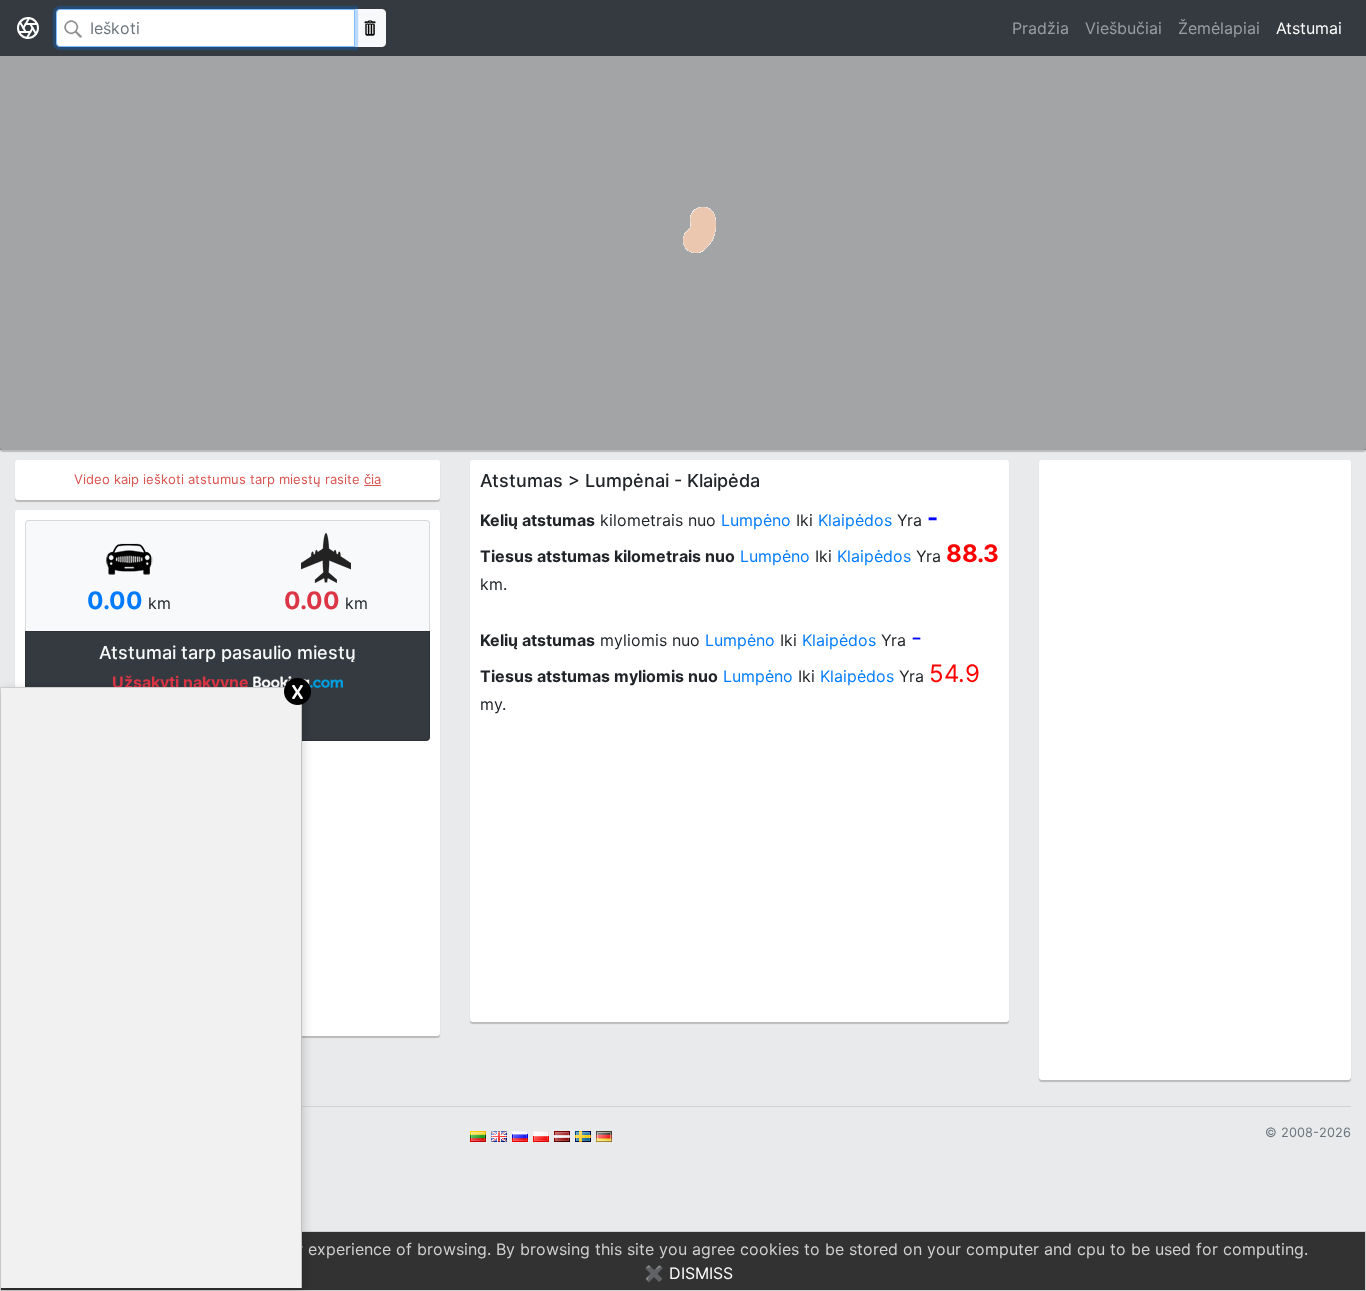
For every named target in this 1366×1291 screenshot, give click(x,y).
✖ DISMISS (688, 1273)
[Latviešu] (562, 1135)
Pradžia (1040, 28)
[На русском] (520, 1135)
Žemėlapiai (1219, 28)
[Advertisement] (739, 872)
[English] (499, 1135)
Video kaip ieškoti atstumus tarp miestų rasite (227, 479)
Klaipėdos (855, 520)
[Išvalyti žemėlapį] (370, 28)
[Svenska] (583, 1135)
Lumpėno (756, 520)
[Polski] (541, 1135)
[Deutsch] (604, 1135)
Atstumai (1309, 28)
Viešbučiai (1123, 28)
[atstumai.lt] (28, 28)
